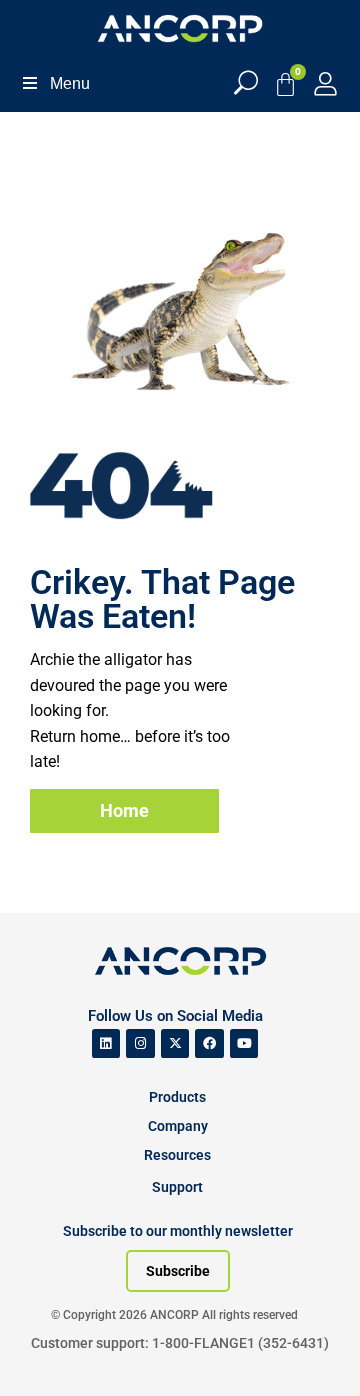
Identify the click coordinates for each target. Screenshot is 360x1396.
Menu (70, 83)
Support (177, 1187)
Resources (177, 1155)
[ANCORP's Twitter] (175, 1043)
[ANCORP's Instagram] (140, 1043)
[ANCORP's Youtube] (244, 1043)
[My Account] (325, 83)
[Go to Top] (50, 1351)
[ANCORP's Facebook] (209, 1043)
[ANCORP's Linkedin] (106, 1043)
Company (178, 1126)
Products (177, 1097)
